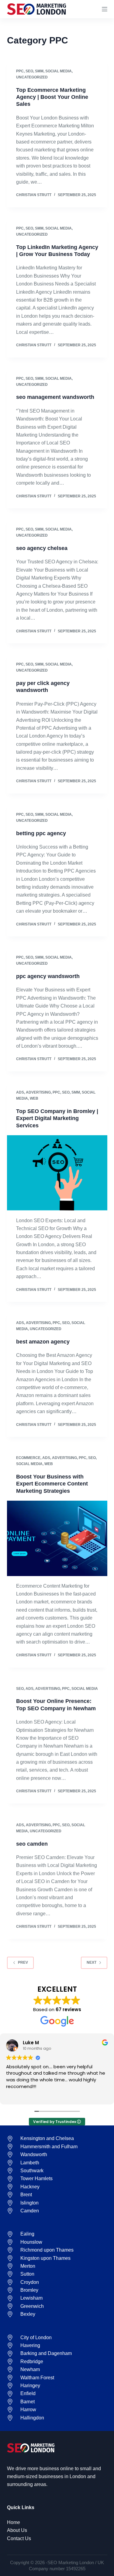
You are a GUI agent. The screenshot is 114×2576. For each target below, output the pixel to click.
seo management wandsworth (55, 397)
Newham (30, 2369)
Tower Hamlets (36, 2178)
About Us (17, 2530)
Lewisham (31, 2298)
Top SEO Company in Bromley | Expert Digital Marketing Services (57, 1118)
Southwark (32, 2171)
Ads (20, 1092)
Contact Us (19, 2538)
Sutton (27, 2274)
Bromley (29, 2290)
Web (34, 1098)
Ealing (27, 2234)
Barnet (28, 2402)
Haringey (30, 2386)
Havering (30, 2345)
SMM (39, 71)
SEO (29, 71)
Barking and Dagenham (46, 2353)
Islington (29, 2203)
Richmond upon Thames (47, 2250)
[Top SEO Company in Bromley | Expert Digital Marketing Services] (57, 1173)
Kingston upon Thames (45, 2258)
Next (92, 1962)
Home (14, 2522)
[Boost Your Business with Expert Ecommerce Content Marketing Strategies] (57, 1538)
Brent (26, 2195)
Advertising (38, 1092)
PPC (20, 71)
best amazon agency (43, 1342)
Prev (23, 1962)
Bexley (28, 2314)
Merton (28, 2266)
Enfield (28, 2393)
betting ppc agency (41, 833)
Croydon (30, 2282)
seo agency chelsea (42, 548)
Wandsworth (34, 2154)
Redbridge (32, 2362)
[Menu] (105, 9)
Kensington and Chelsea (47, 2138)
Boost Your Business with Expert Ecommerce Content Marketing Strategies (52, 1484)
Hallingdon (32, 2418)
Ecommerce (28, 1458)
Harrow (28, 2410)
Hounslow (31, 2242)
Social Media (59, 71)
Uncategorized (32, 77)
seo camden (32, 1843)
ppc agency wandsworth (48, 976)
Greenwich (32, 2306)
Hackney (30, 2187)
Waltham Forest (37, 2378)
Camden (30, 2211)
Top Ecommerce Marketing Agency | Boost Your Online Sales (52, 97)
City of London (36, 2337)
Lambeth (30, 2163)
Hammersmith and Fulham (49, 2147)
